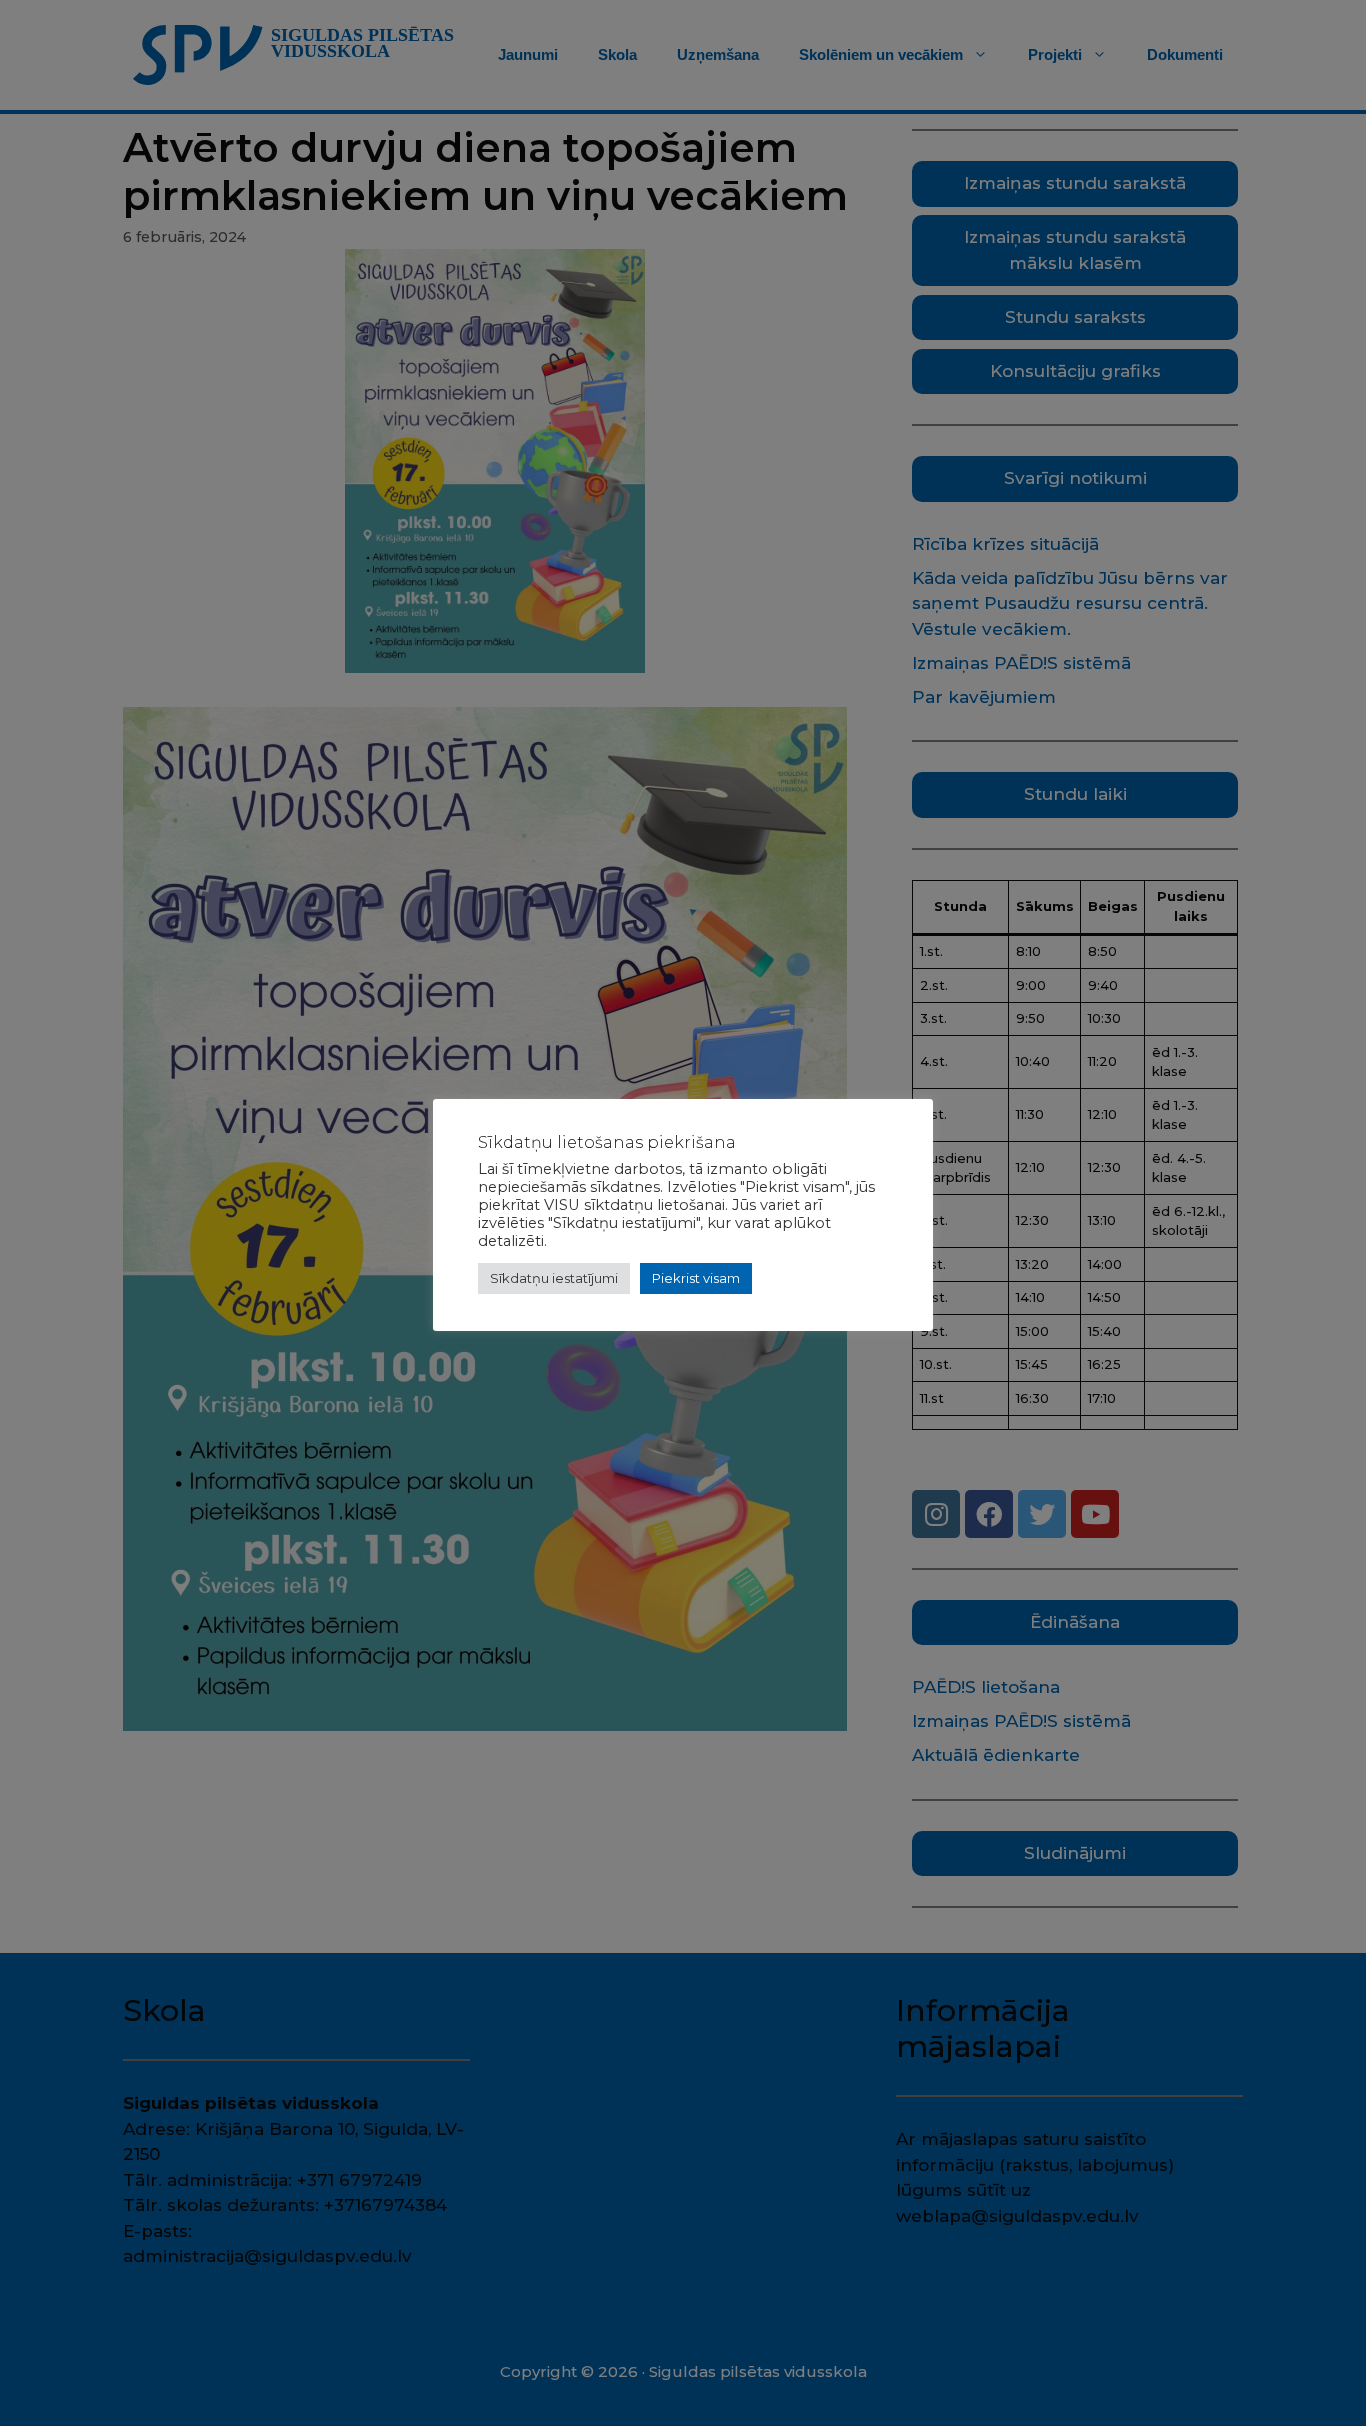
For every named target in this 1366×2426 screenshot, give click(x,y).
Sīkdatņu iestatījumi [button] (554, 1278)
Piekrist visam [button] (696, 1278)
